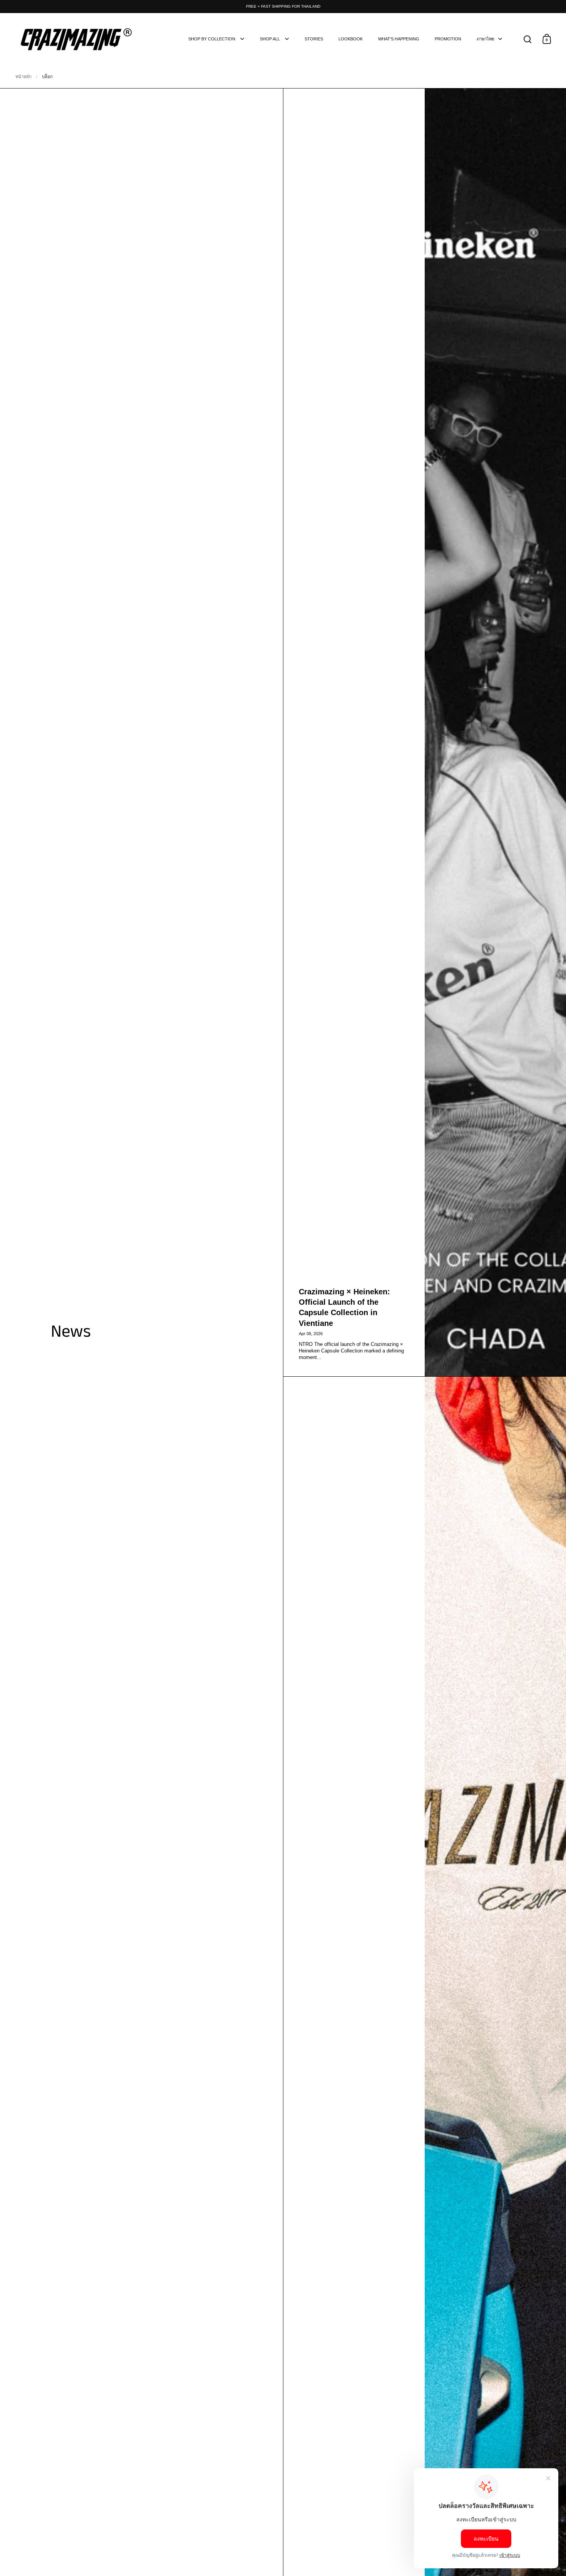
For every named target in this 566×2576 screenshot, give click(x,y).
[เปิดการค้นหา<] (528, 39)
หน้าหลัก (23, 77)
